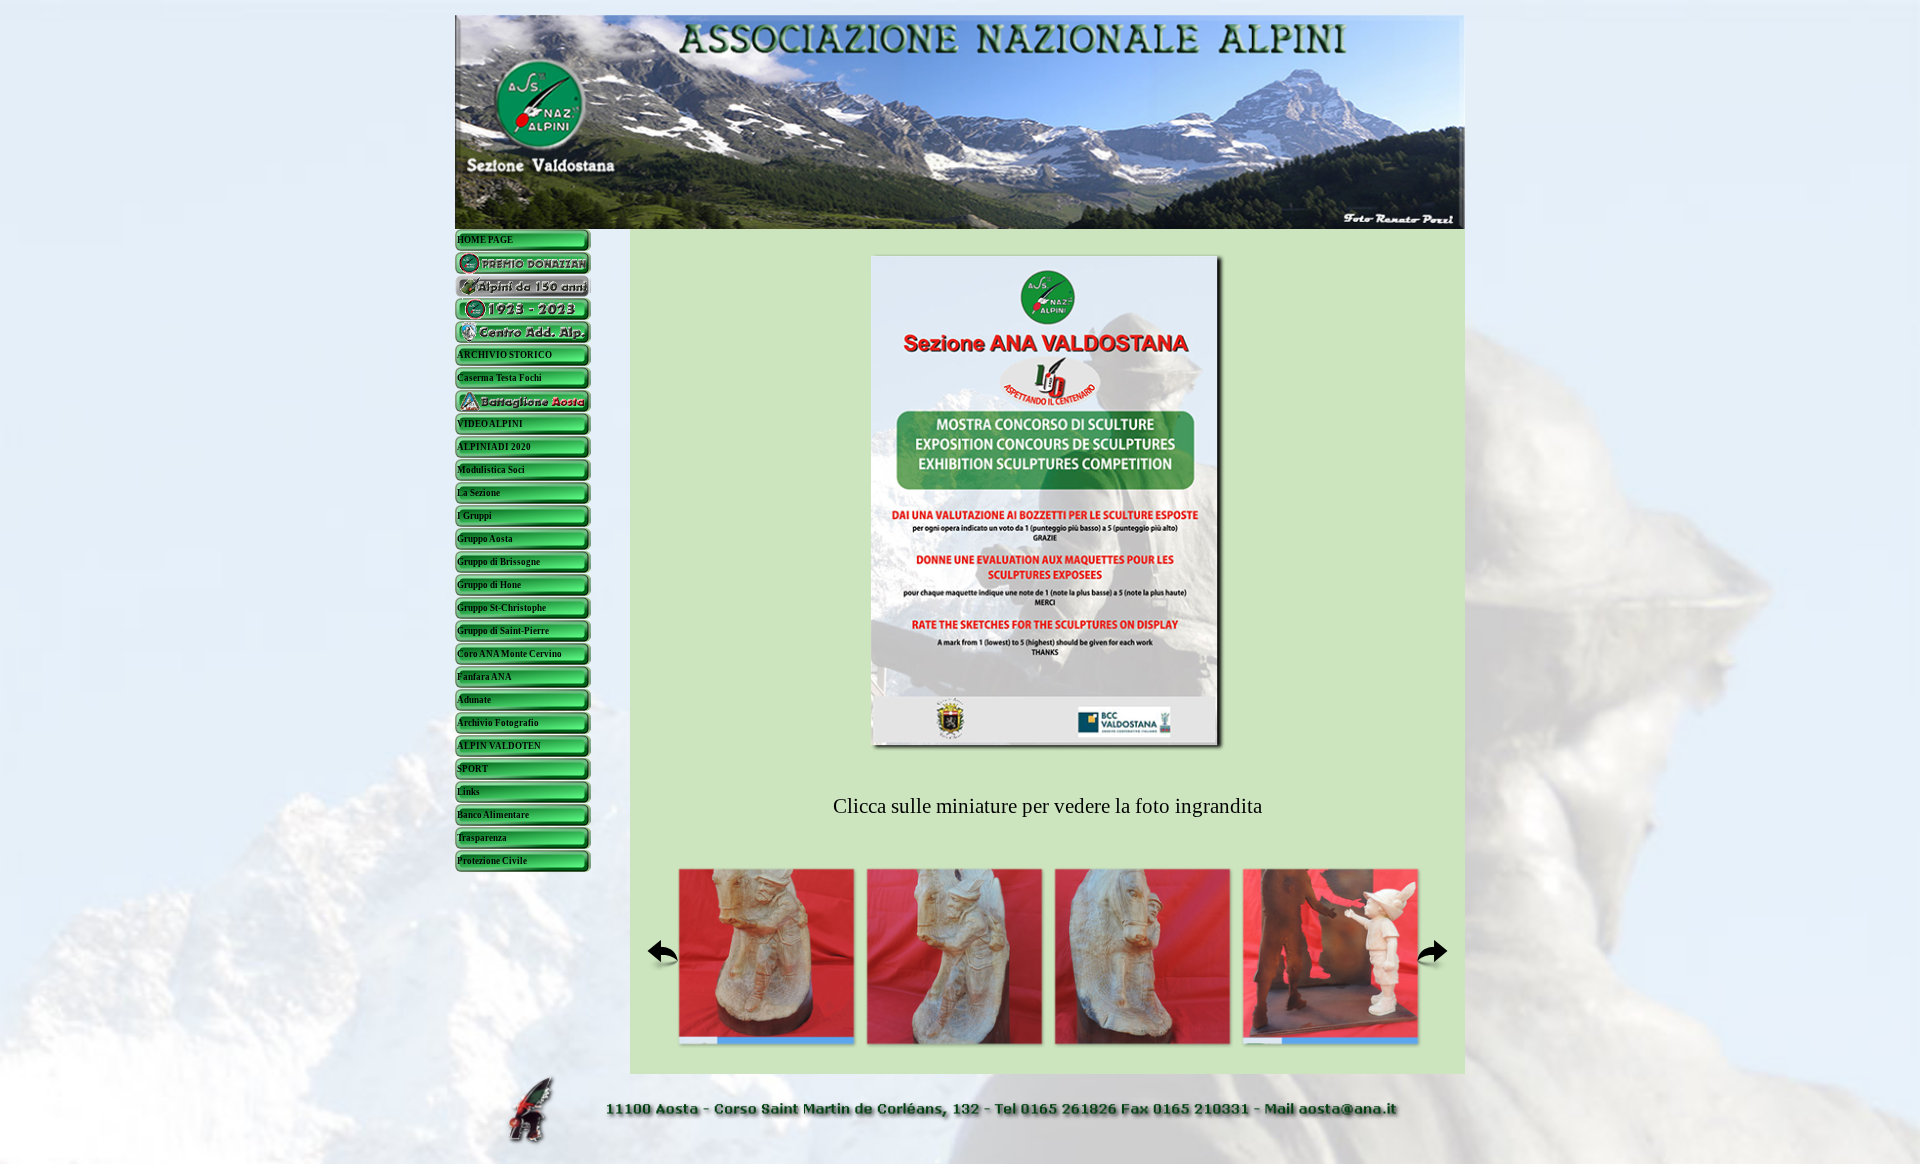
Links (468, 792)
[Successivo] (1432, 956)
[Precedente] (662, 956)
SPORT (472, 769)
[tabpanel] (1048, 807)
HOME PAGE (485, 240)
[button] (766, 956)
